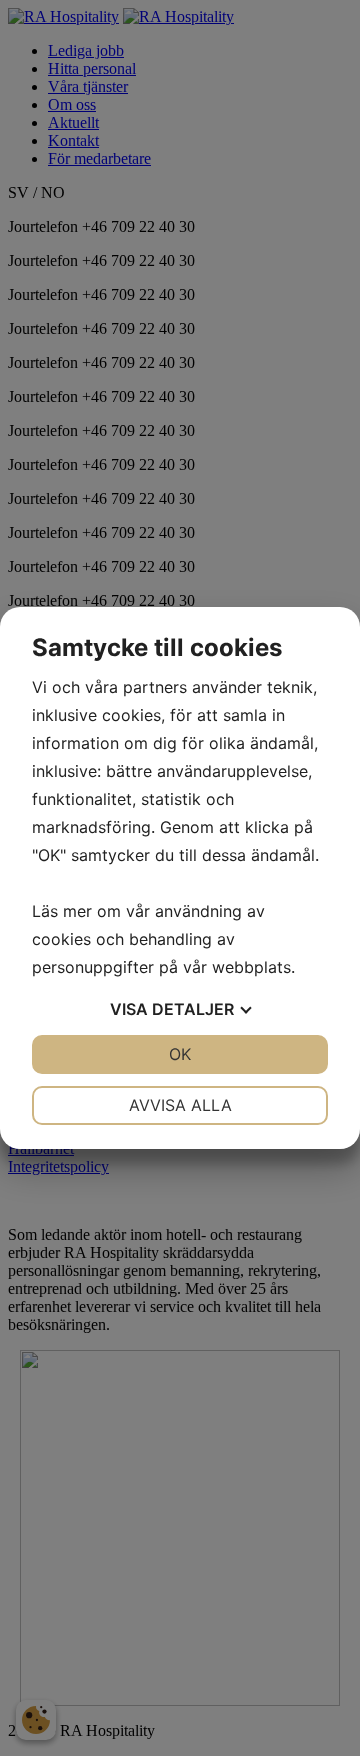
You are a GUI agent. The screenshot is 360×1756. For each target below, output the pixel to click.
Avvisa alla (180, 1105)
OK (180, 1054)
